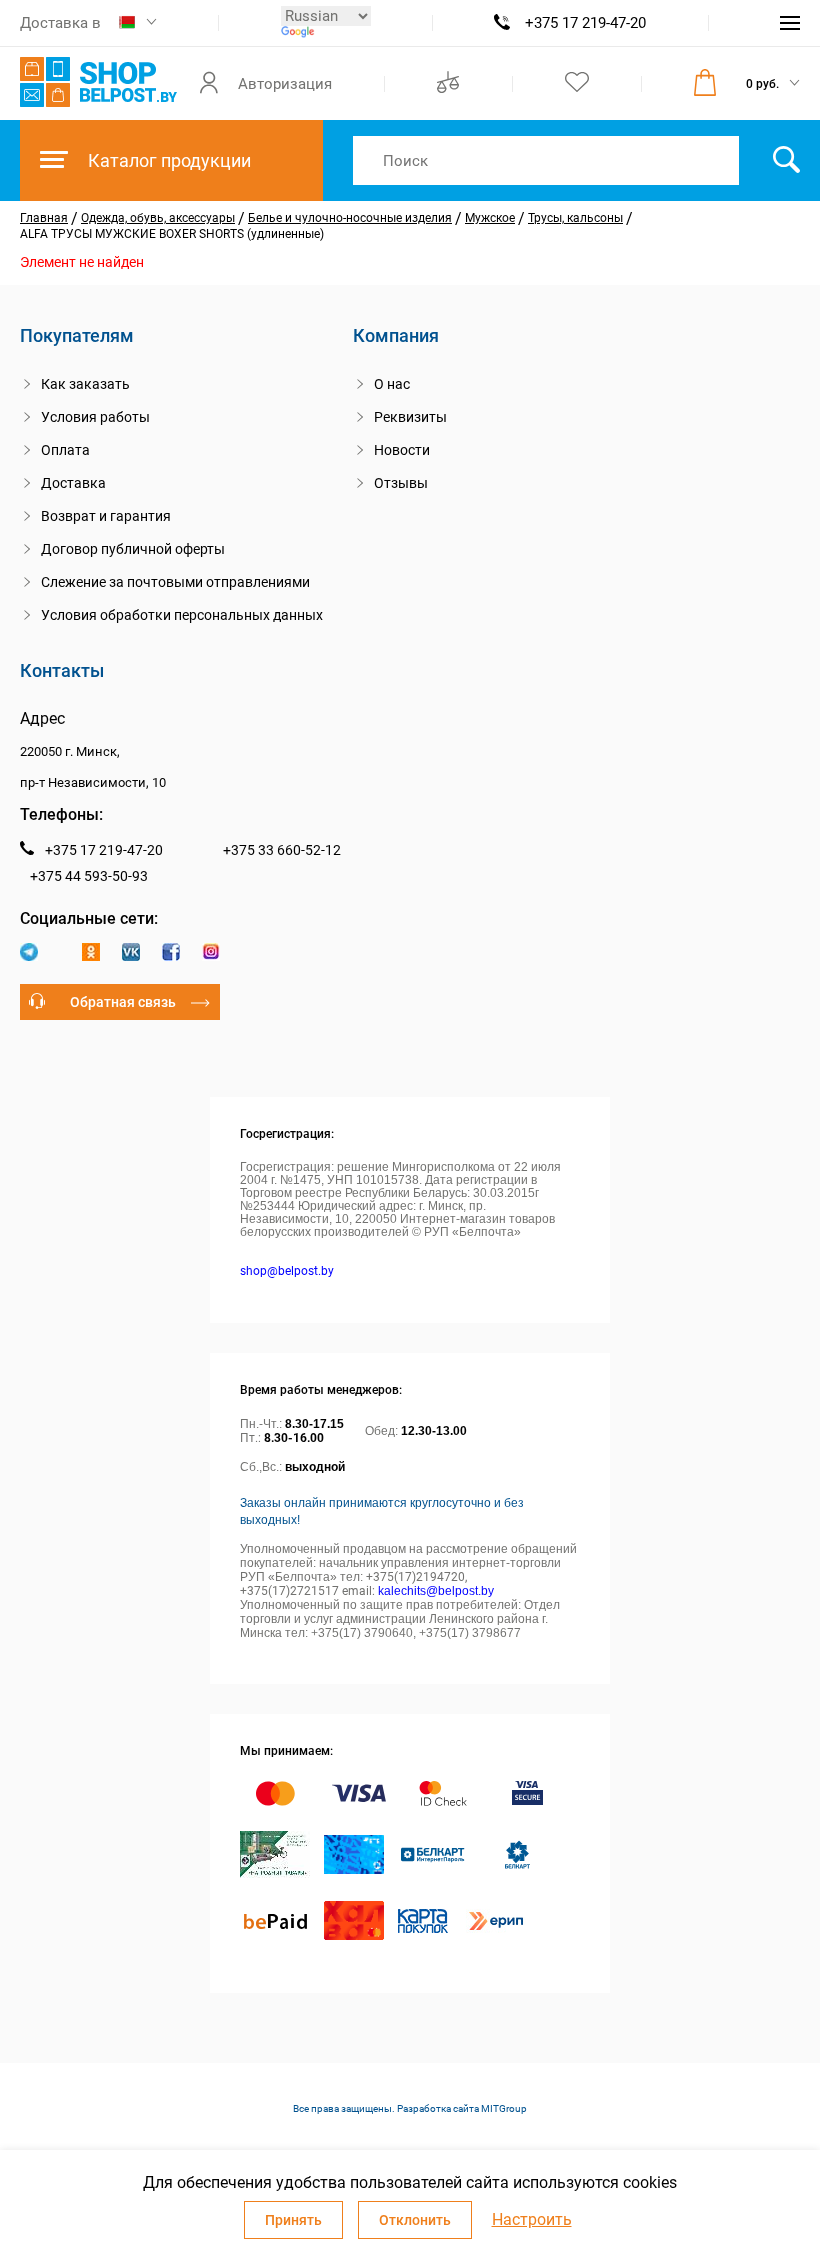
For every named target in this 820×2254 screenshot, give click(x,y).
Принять (293, 2220)
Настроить (532, 2220)
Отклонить (415, 2220)
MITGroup (504, 2108)
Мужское (490, 218)
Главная (44, 218)
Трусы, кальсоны (575, 218)
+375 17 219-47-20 (585, 23)
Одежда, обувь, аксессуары (158, 218)
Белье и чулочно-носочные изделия (350, 218)
